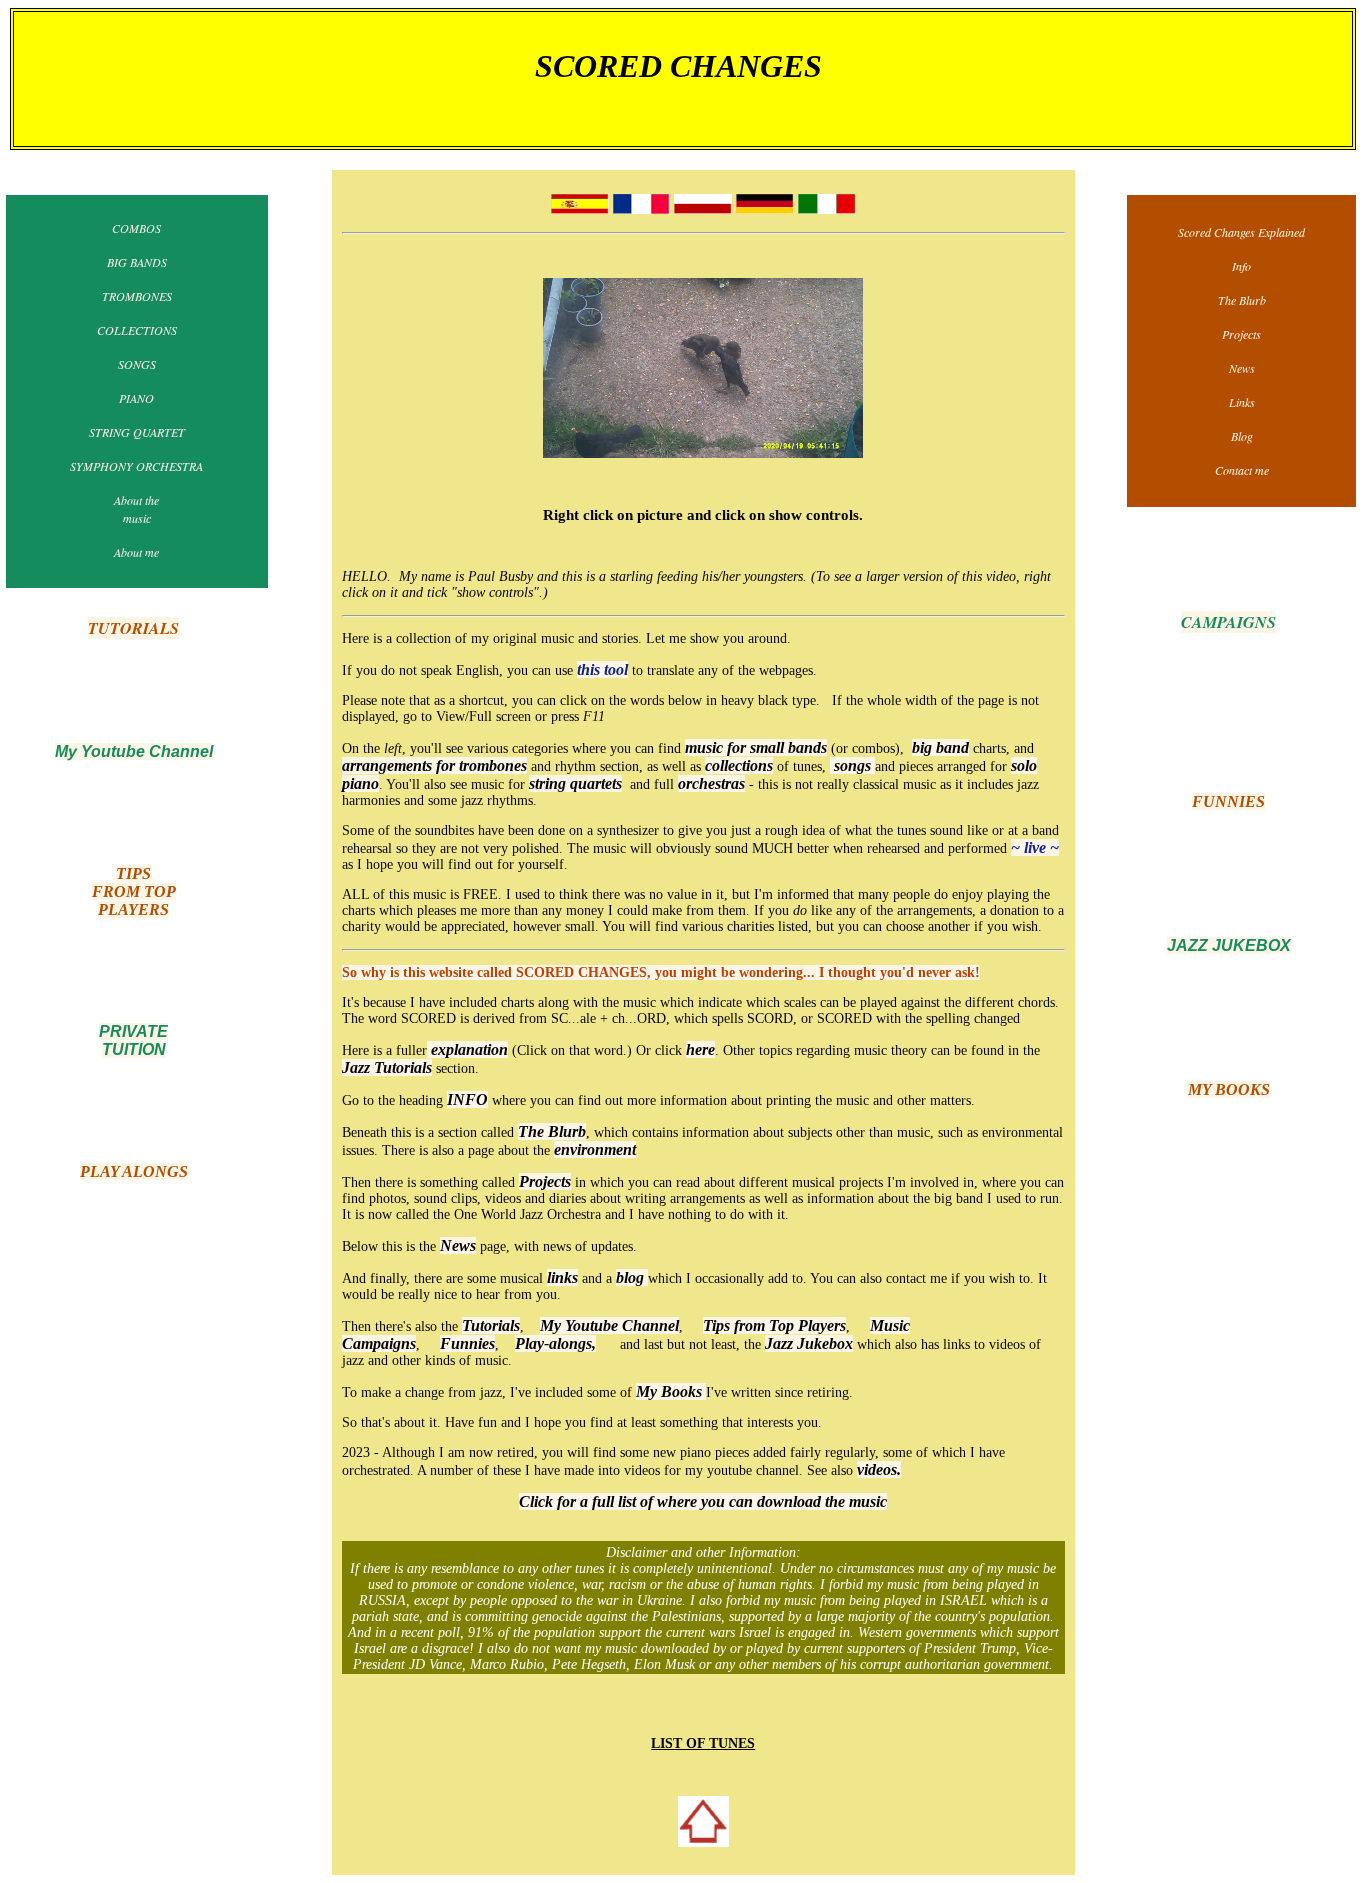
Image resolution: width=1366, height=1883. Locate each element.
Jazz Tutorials (387, 1067)
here (700, 1049)
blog (632, 1277)
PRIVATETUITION (133, 1040)
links (562, 1277)
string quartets (575, 783)
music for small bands (756, 747)
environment (595, 1149)
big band (940, 747)
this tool (602, 669)
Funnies (467, 1343)
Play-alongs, (555, 1343)
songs (852, 765)
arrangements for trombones (434, 765)
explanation (467, 1049)
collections (739, 765)
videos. (879, 1469)
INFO (467, 1099)
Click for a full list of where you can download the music (703, 1501)
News (458, 1245)
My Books (671, 1391)
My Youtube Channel (609, 1325)
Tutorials (491, 1325)
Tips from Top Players (774, 1325)
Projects (545, 1181)
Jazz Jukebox (809, 1343)
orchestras (711, 783)
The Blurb (552, 1131)
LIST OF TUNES (703, 1743)
